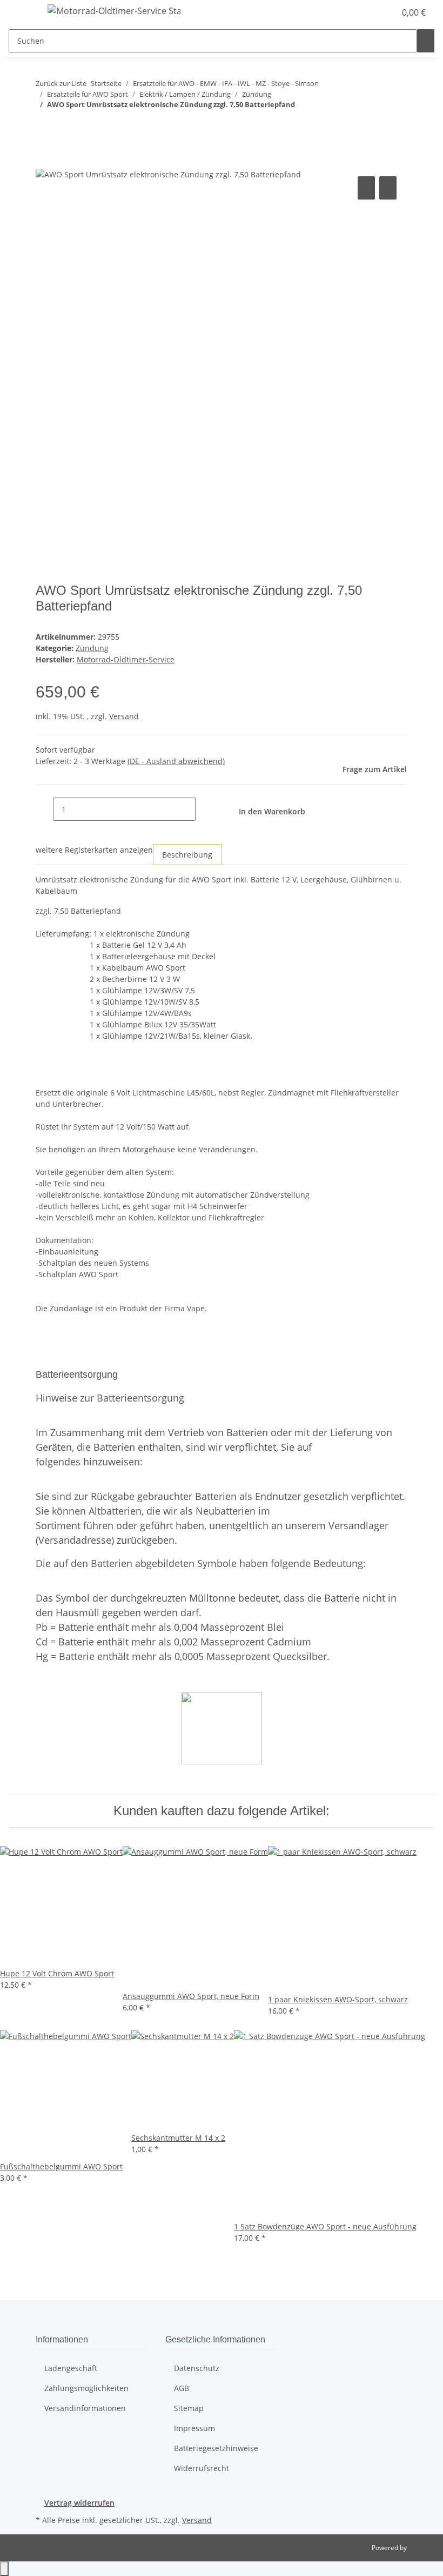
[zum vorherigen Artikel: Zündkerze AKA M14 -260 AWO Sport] (44, 126)
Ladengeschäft (71, 2368)
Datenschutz (197, 2368)
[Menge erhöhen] (204, 809)
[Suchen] (426, 41)
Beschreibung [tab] (187, 855)
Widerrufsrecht (202, 2468)
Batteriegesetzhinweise (216, 2448)
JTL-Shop (421, 2548)
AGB (182, 2388)
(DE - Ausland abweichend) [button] (176, 761)
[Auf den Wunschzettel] (388, 188)
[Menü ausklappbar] (22, 12)
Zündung (92, 648)
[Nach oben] (4, 2569)
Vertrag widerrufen (79, 2503)
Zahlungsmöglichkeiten (86, 2388)
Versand (124, 716)
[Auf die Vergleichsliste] (366, 188)
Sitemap (189, 2408)
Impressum (194, 2428)
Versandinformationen (85, 2408)
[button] (365, 12)
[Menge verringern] (44, 809)
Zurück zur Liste (61, 83)
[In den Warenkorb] (44, 162)
